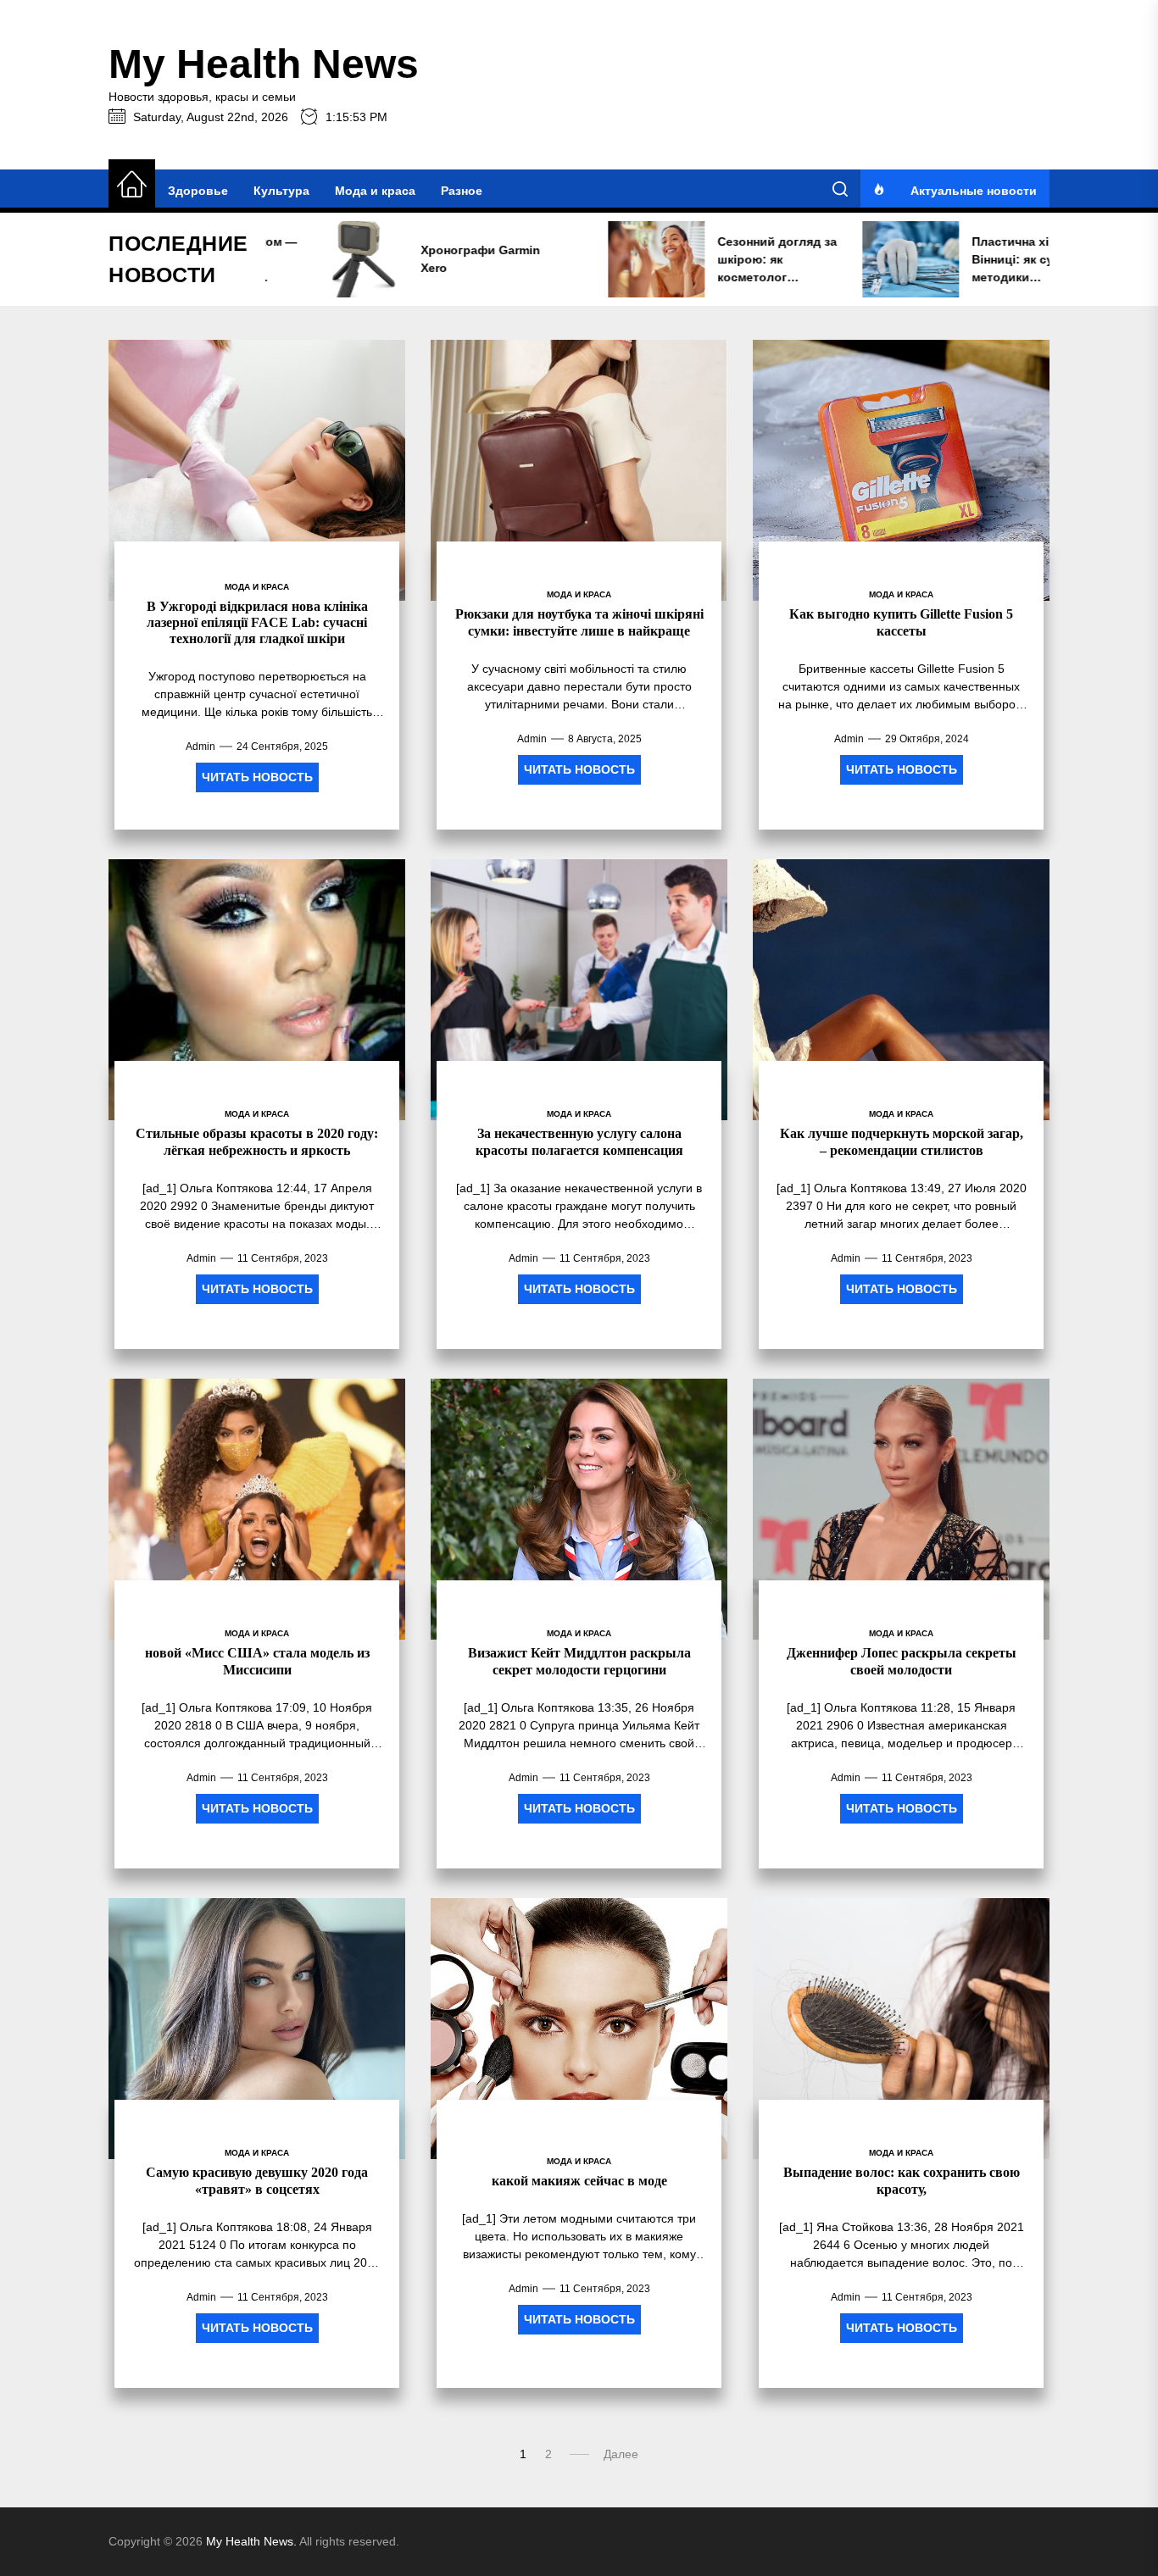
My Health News (264, 64)
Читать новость (257, 777)
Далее (621, 2454)
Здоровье (198, 191)
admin (200, 747)
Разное (462, 191)
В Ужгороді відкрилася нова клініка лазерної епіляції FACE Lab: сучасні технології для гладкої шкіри (257, 622)
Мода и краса (375, 191)
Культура (281, 191)
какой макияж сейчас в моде (579, 2181)
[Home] (132, 185)
